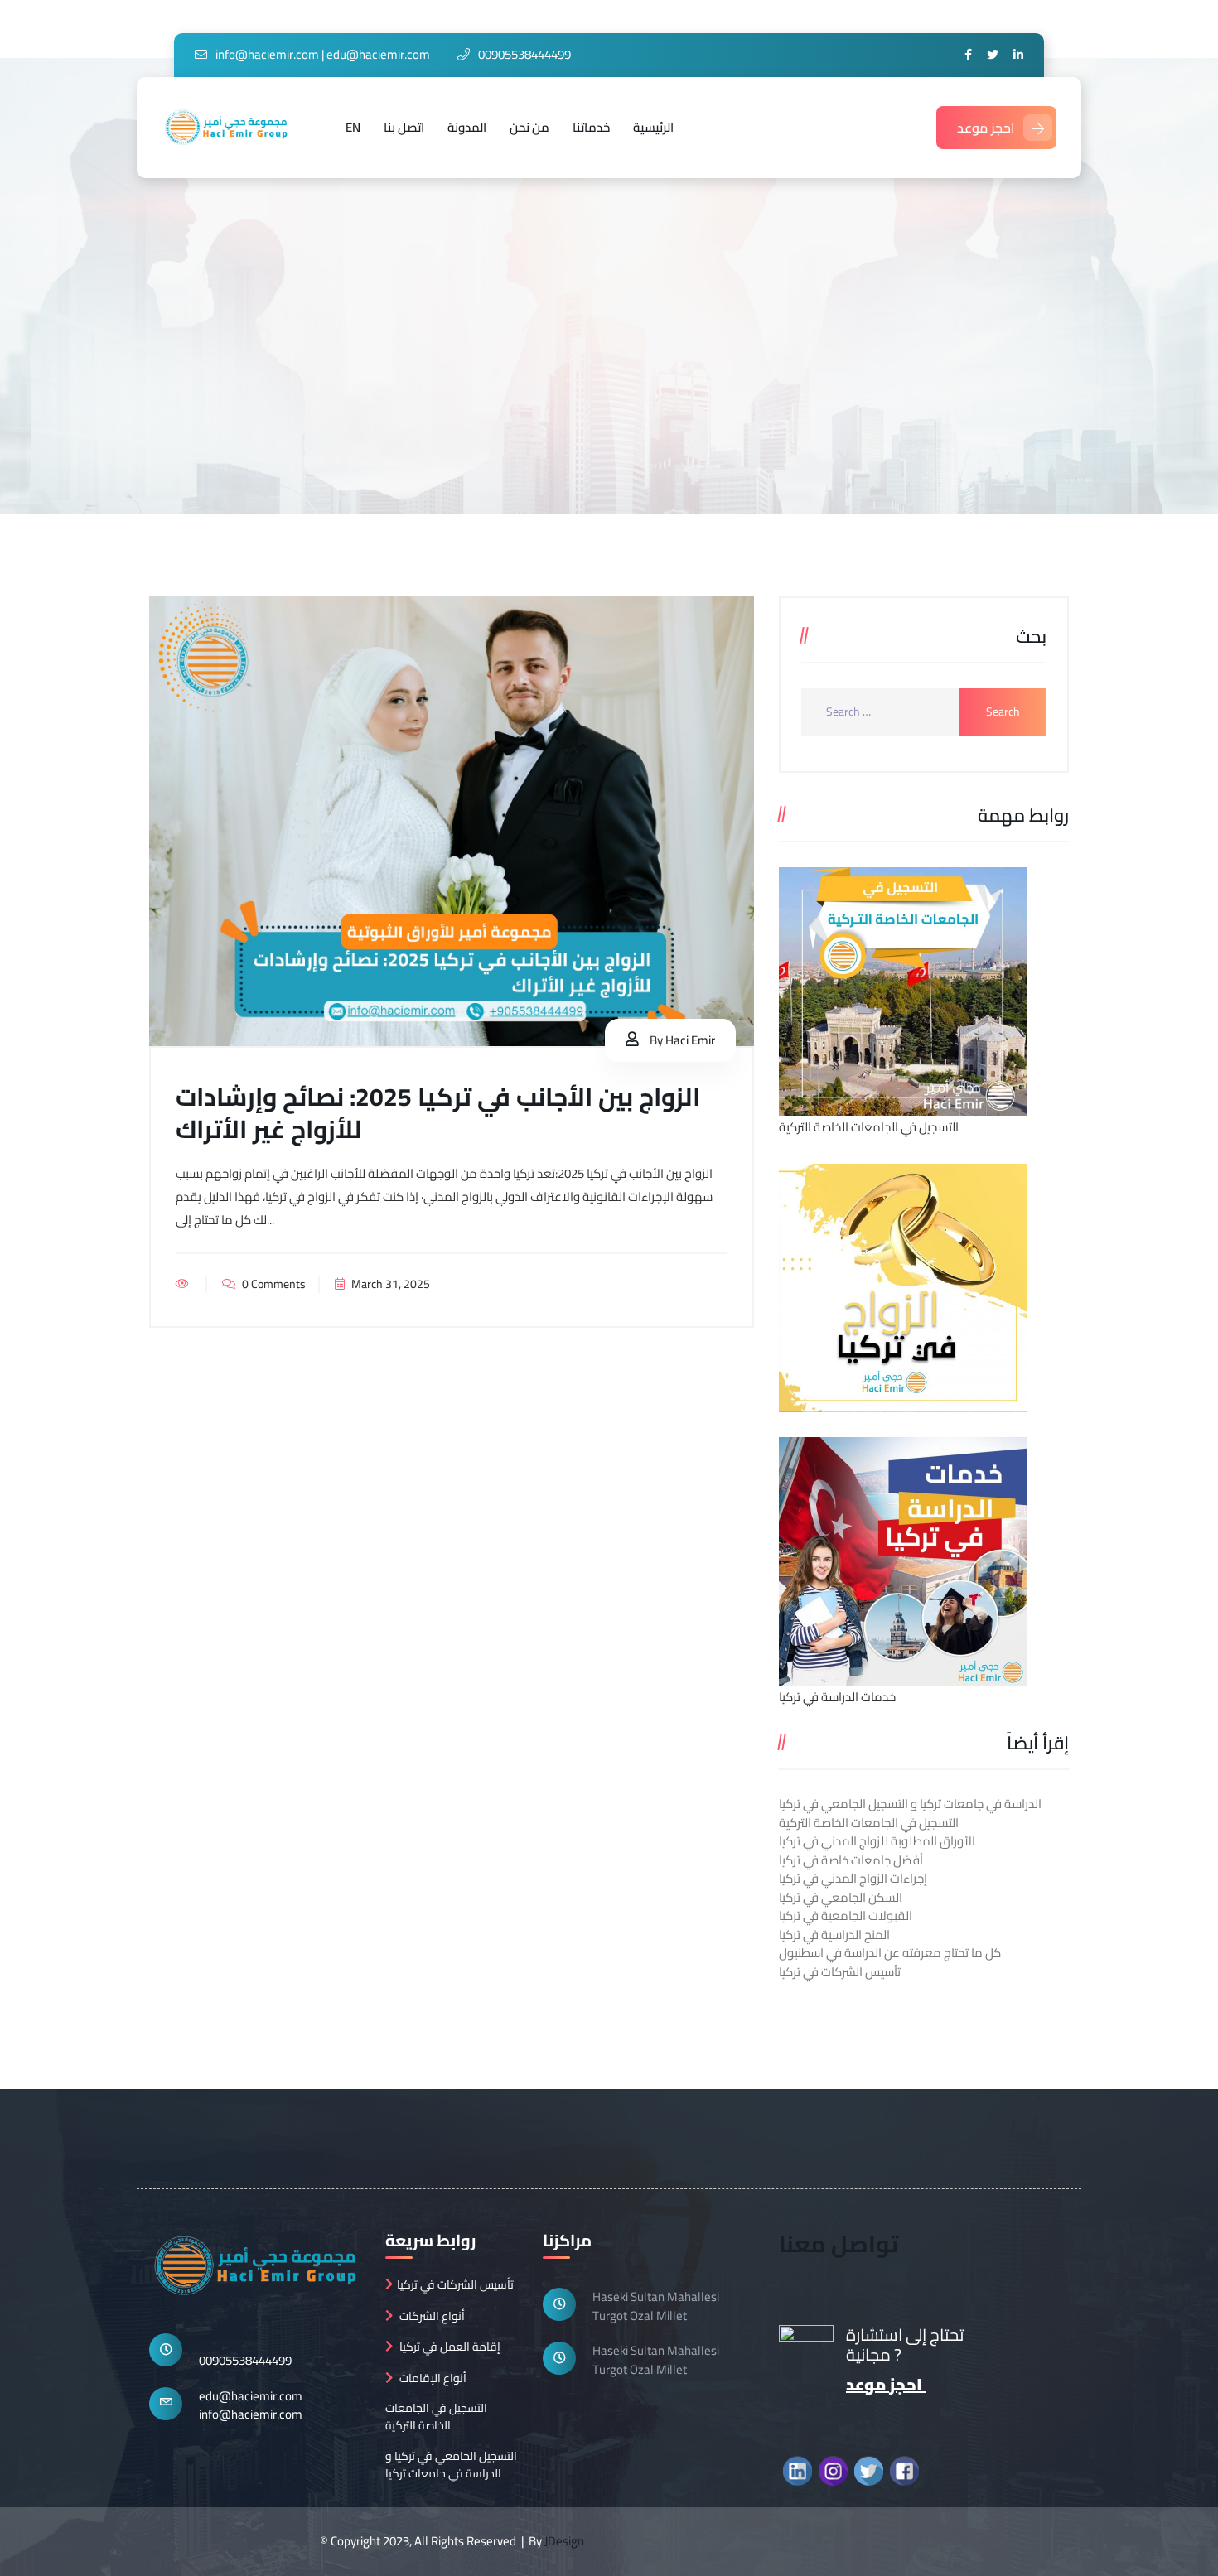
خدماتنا (591, 127)
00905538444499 (245, 2360)
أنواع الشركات (432, 2316)
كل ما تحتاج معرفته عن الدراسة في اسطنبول (890, 1953)
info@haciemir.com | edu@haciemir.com (323, 54)
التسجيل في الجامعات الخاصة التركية (869, 1823)
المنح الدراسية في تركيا (834, 1934)
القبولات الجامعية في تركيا (846, 1915)
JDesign (564, 2541)
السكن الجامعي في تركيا (841, 1897)
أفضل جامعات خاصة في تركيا (851, 1860)
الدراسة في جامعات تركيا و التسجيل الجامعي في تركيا (910, 1804)
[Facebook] (968, 55)
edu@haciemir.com (251, 2396)
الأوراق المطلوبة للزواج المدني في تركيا (877, 1841)
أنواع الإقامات (433, 2378)
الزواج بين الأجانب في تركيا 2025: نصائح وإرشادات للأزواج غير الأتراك (438, 1113)
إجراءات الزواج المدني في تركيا (853, 1878)
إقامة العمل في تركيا (450, 2347)
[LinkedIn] (1018, 55)
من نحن (529, 127)
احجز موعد (986, 128)
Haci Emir (690, 1040)
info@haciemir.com (251, 2414)
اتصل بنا (404, 127)
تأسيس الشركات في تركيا (840, 1972)
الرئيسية (653, 127)
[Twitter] (993, 55)
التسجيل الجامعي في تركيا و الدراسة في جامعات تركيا (451, 2465)
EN (353, 127)
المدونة (467, 127)
